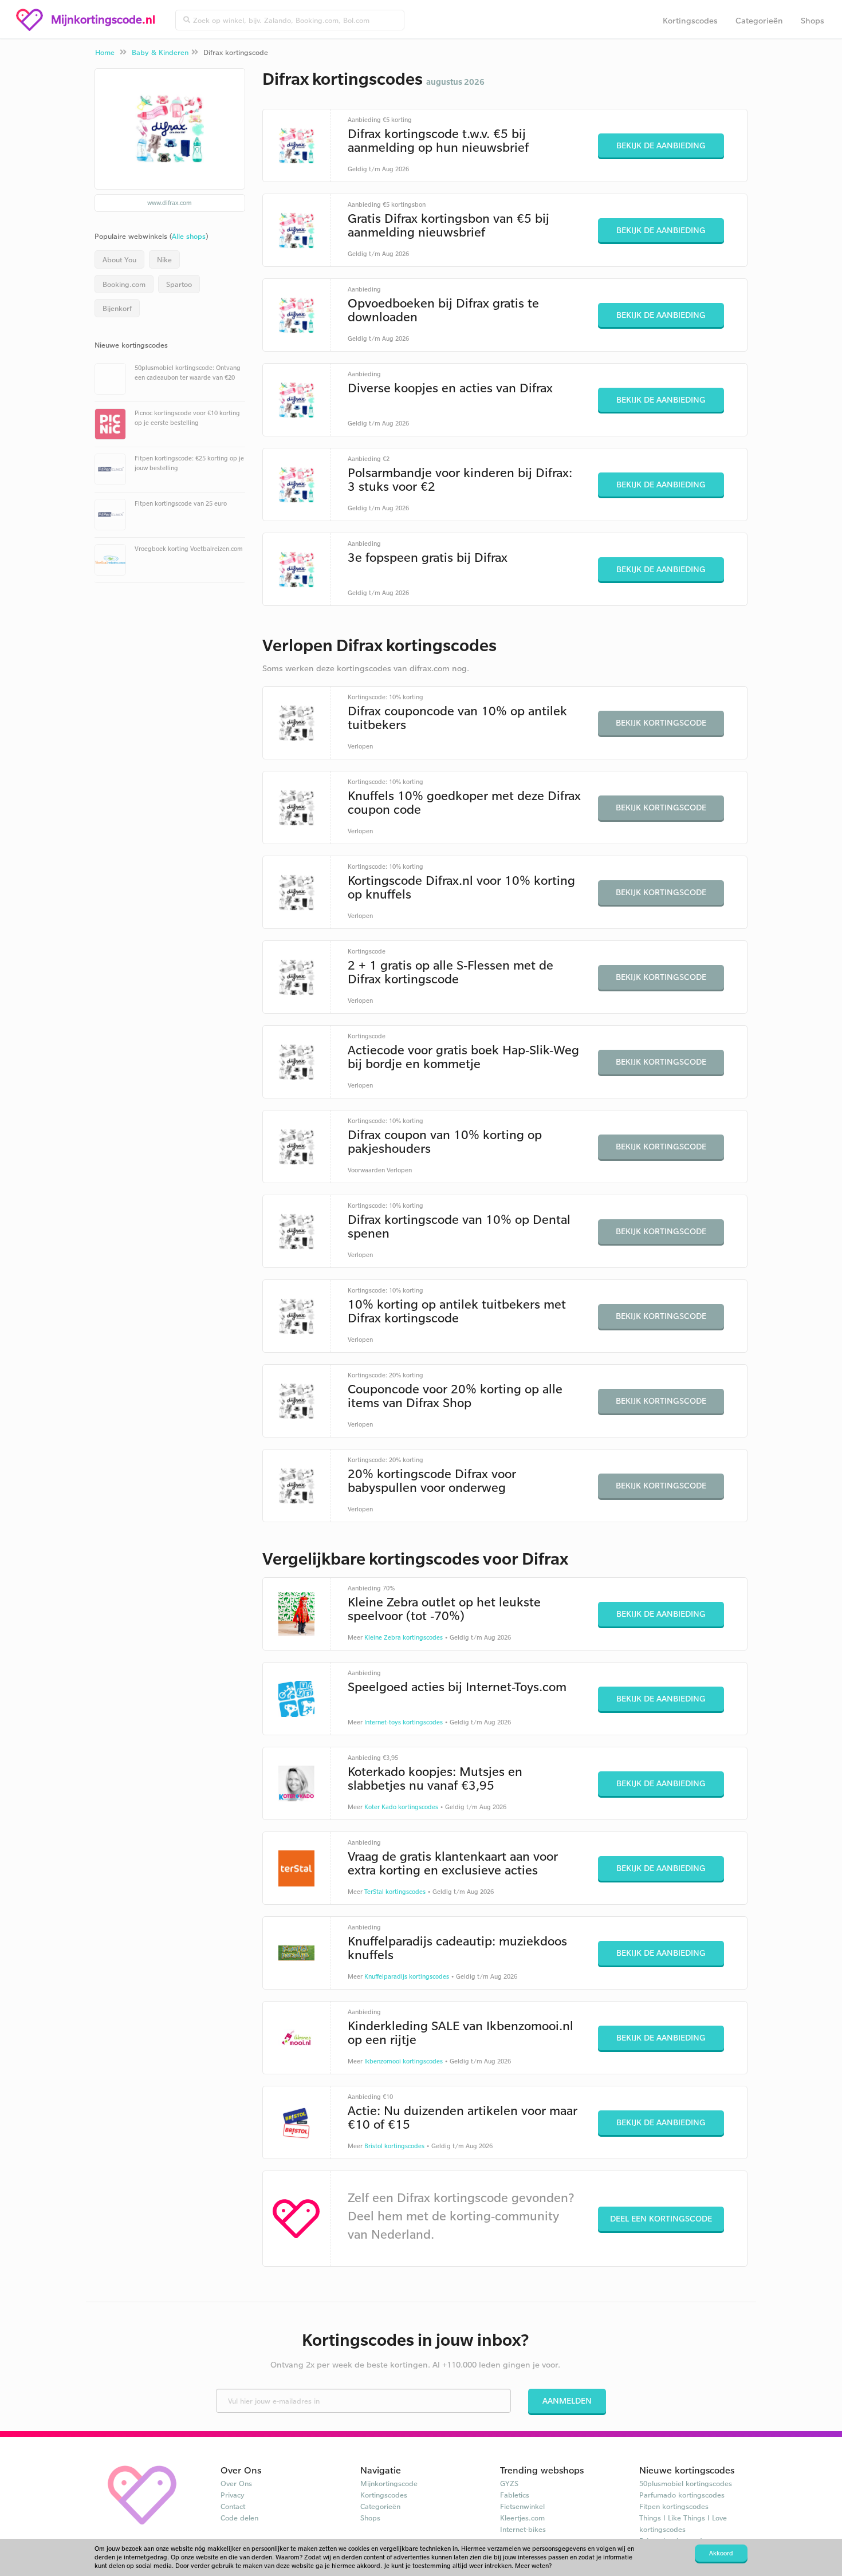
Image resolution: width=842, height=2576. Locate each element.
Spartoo (179, 284)
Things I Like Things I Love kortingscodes (683, 2523)
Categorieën (759, 20)
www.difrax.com (170, 203)
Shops (813, 20)
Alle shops (189, 236)
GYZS (509, 2483)
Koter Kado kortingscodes (401, 1807)
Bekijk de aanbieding (661, 145)
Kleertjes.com (522, 2518)
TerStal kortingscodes (395, 1892)
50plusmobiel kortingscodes (686, 2483)
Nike (164, 259)
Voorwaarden (366, 1170)
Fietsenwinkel (522, 2506)
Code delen (239, 2518)
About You (119, 259)
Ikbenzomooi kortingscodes (404, 2061)
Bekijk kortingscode (661, 722)
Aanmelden (567, 2400)
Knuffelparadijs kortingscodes (407, 1976)
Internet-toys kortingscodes (404, 1722)
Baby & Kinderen (160, 52)
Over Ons (236, 2483)
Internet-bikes (523, 2529)
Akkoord (721, 2553)
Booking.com (124, 284)
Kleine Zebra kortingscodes (404, 1637)
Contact (233, 2506)
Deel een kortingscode (661, 2218)
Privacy (233, 2495)
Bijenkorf (117, 308)
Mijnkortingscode (389, 2483)
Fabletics (515, 2495)
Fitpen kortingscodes (674, 2506)
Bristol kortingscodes (394, 2146)
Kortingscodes (690, 20)
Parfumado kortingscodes (682, 2495)
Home (105, 52)
